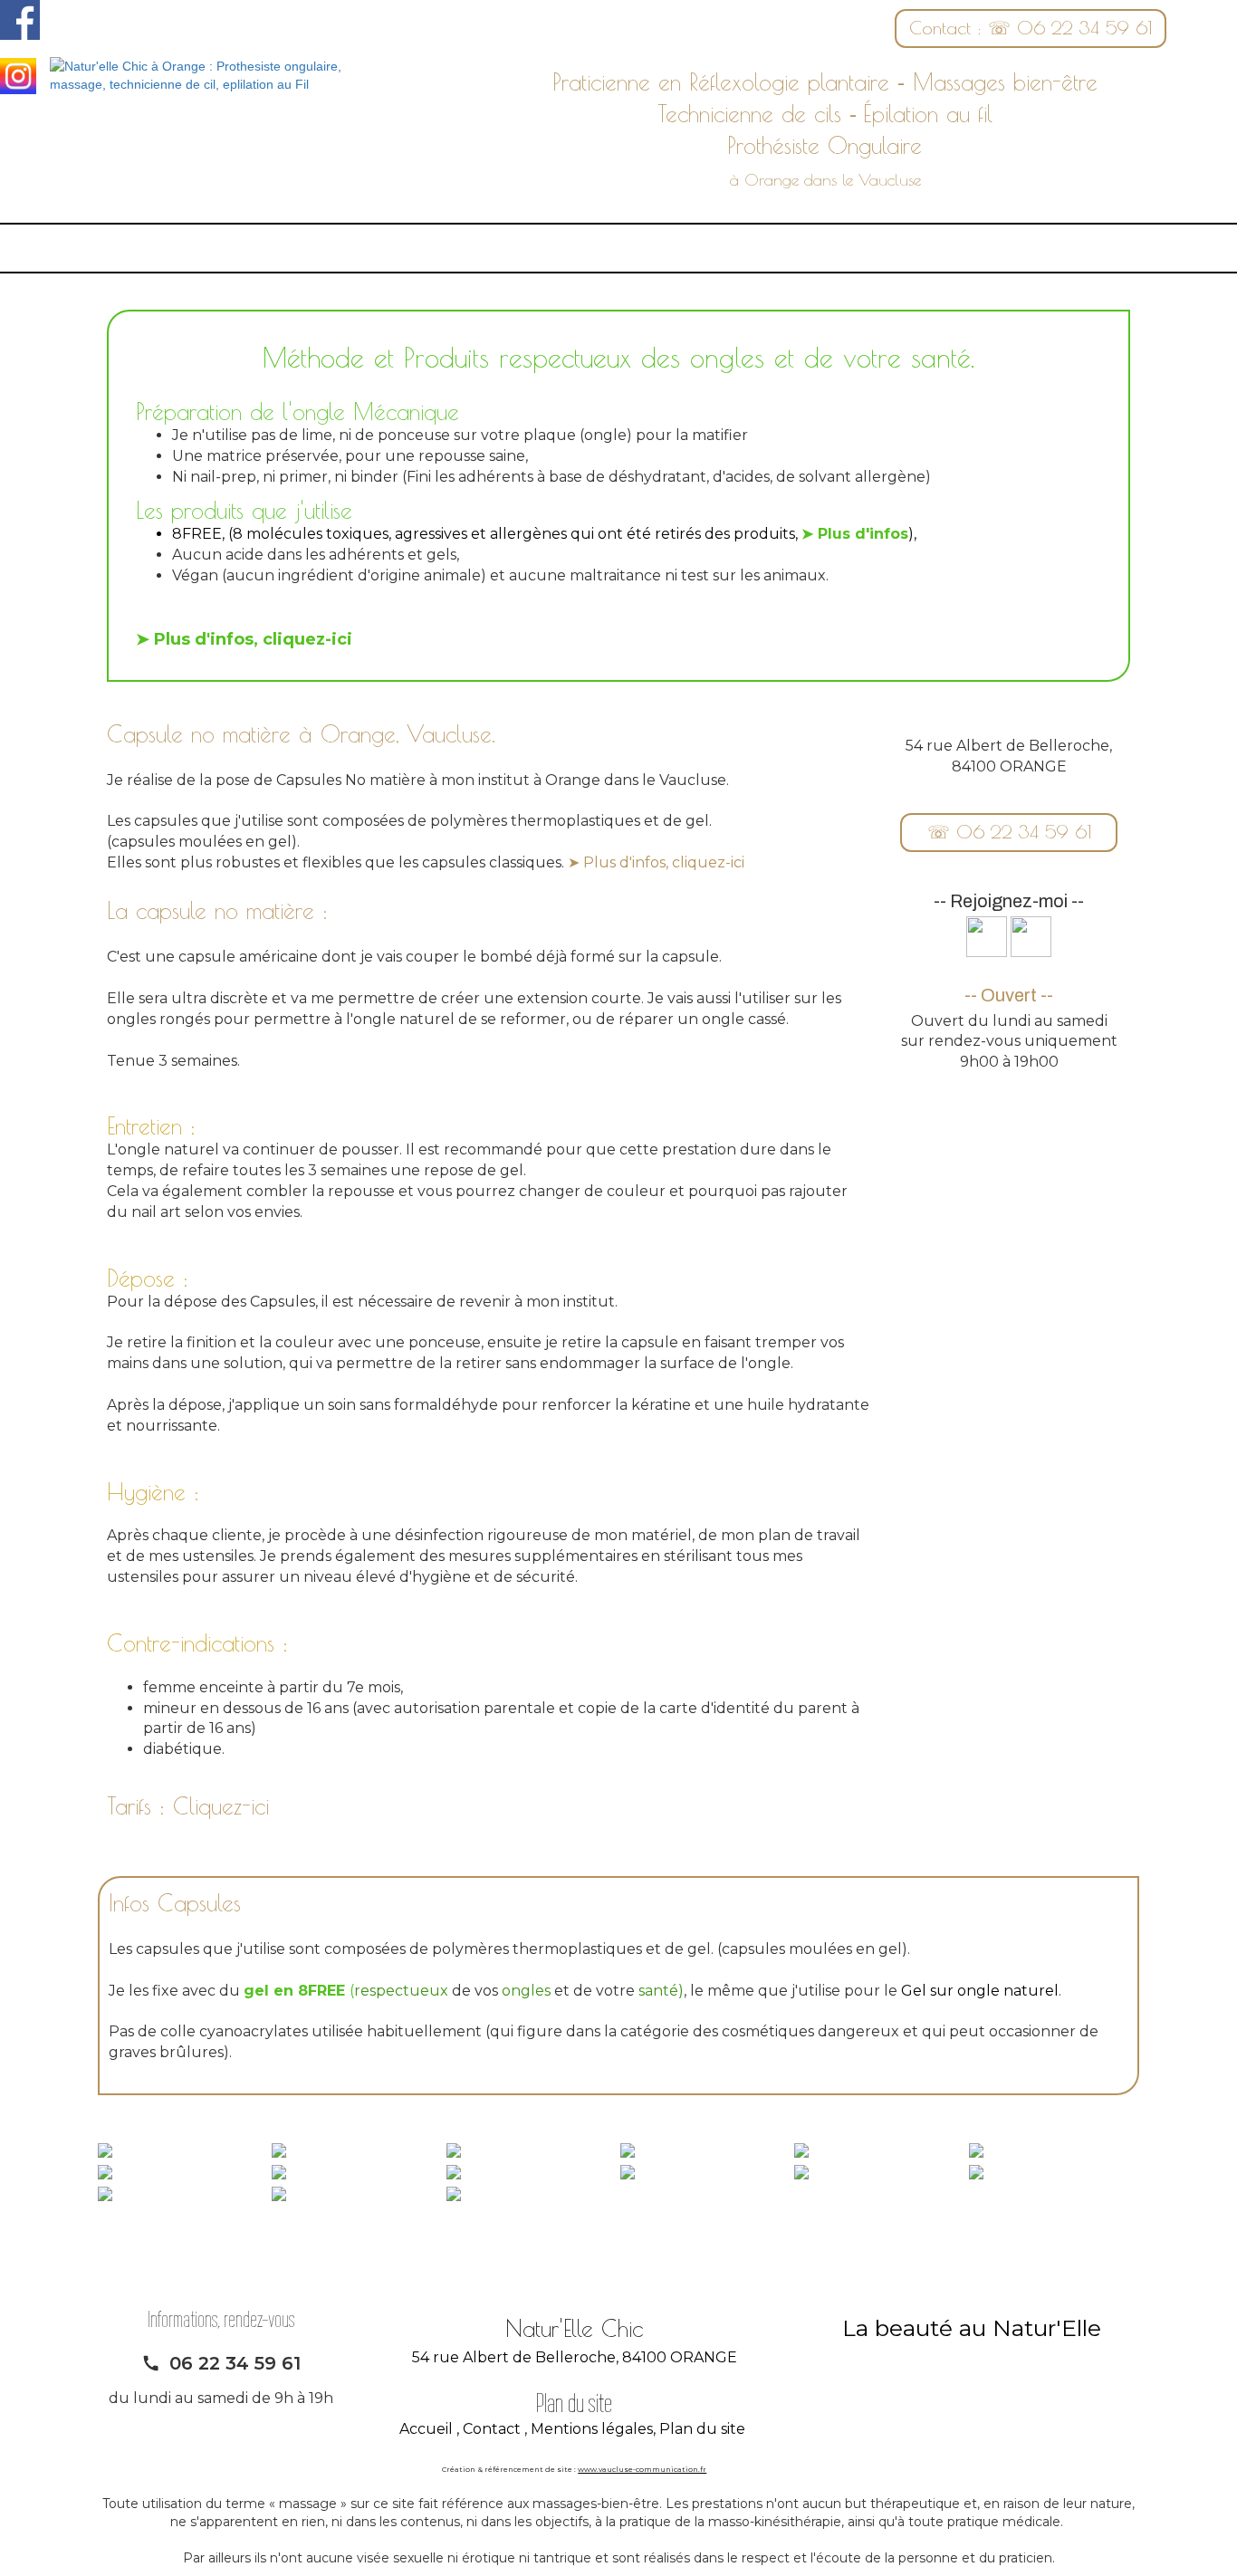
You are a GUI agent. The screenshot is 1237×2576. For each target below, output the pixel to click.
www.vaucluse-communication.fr (642, 2469)
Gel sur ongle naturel (980, 1991)
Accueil (426, 2429)
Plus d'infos (863, 534)
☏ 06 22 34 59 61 (1009, 832)
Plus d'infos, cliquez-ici (253, 639)
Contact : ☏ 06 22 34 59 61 (1031, 28)
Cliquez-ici (221, 1806)
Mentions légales (592, 2429)
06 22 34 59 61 (235, 2363)
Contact (492, 2429)
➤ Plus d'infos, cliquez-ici (656, 862)
